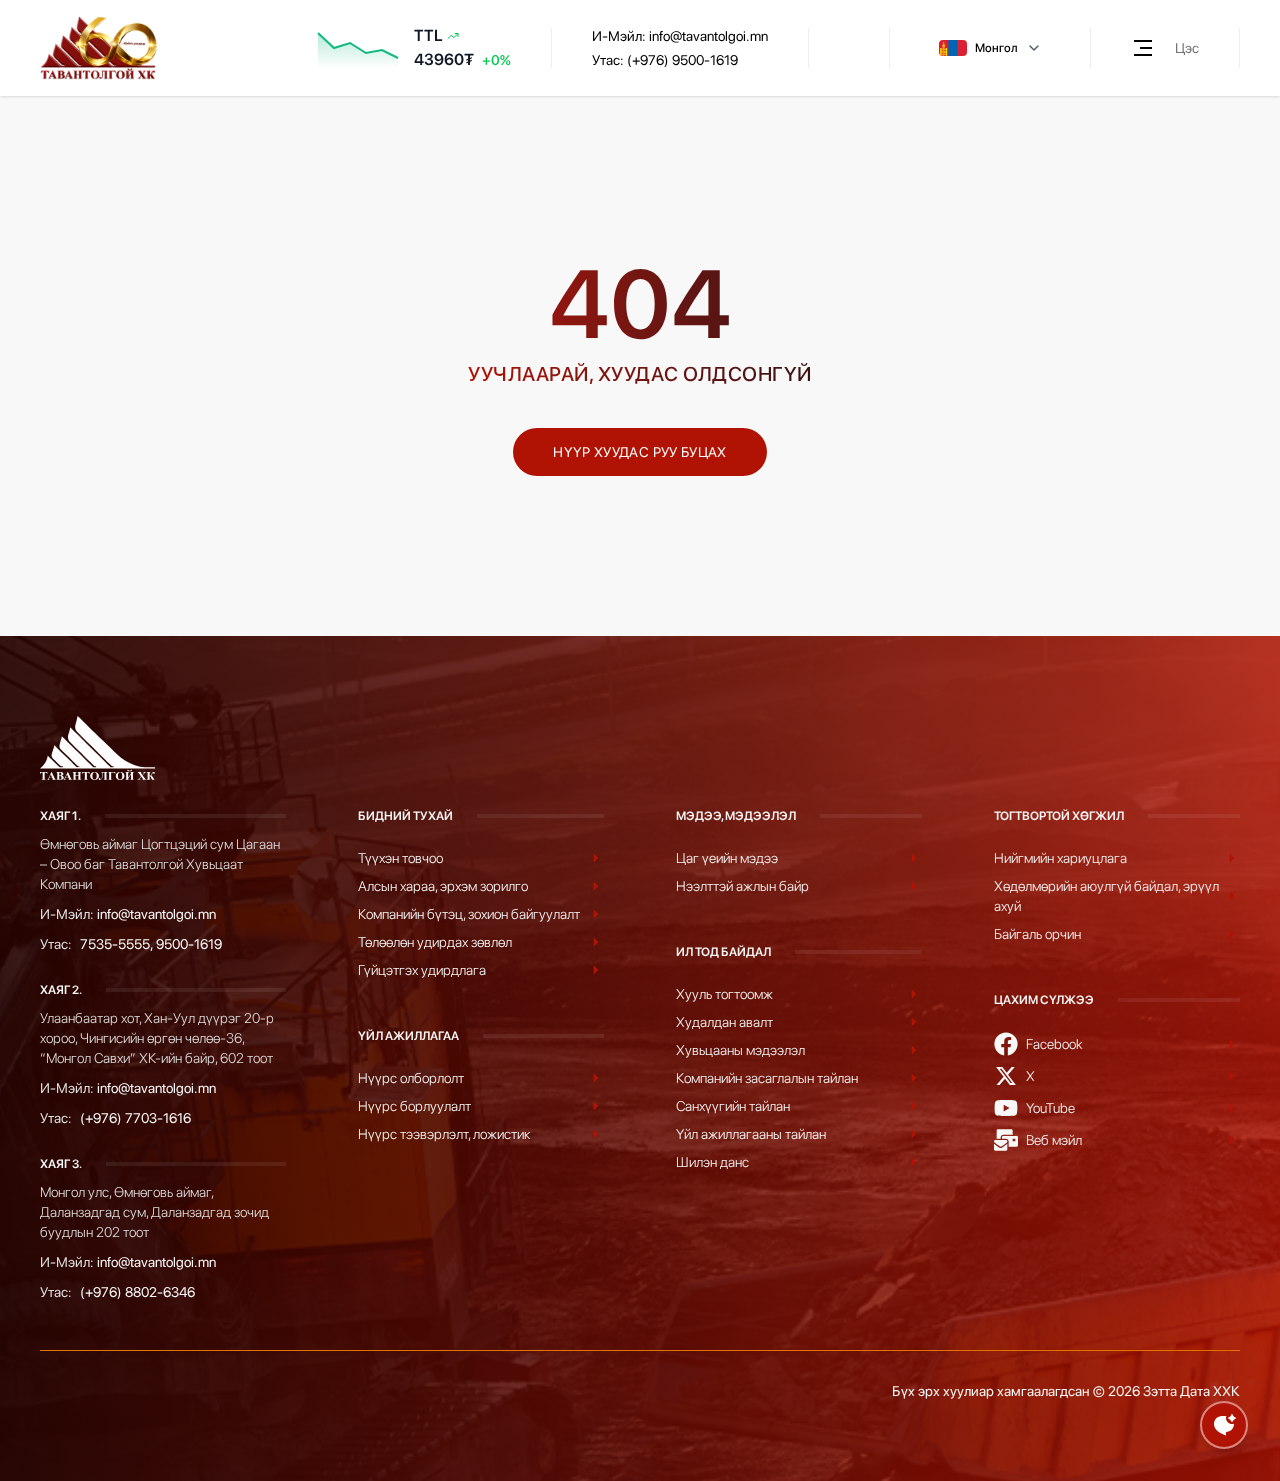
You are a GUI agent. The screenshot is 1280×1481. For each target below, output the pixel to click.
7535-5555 (115, 944)
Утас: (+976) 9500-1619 (665, 60)
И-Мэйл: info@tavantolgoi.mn (680, 36)
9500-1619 (189, 944)
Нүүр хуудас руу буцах (639, 452)
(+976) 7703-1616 (135, 1118)
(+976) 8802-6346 (137, 1292)
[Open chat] (1224, 1425)
